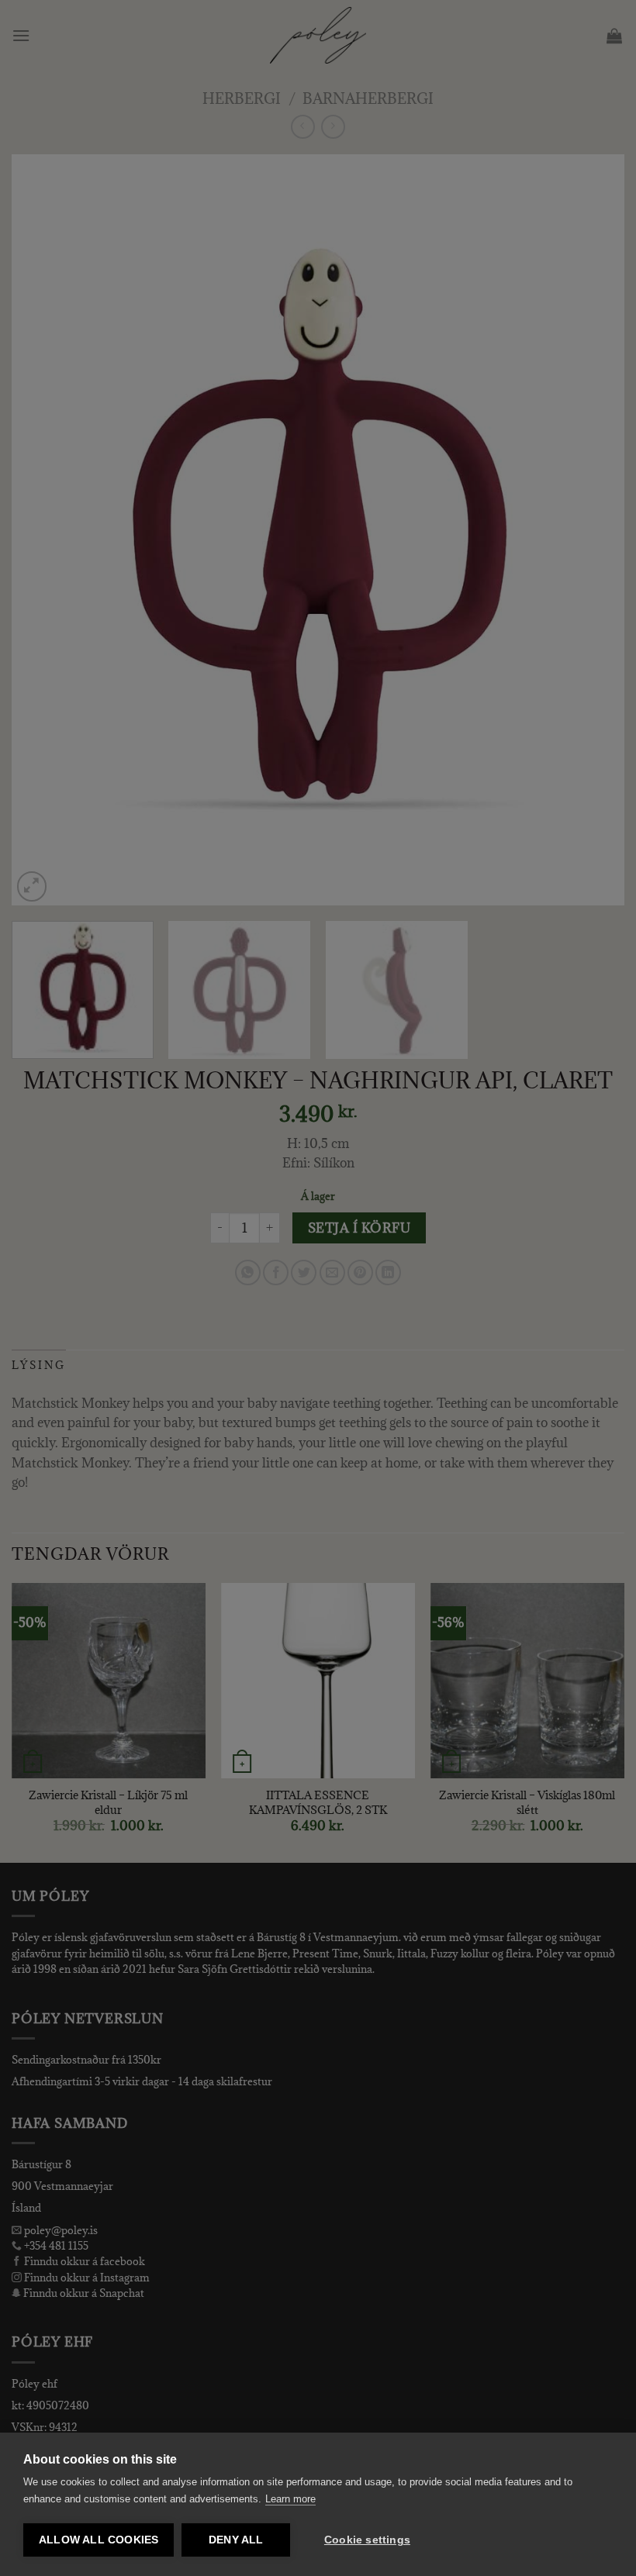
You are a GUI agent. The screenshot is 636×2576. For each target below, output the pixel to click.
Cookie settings (367, 2540)
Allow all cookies (99, 2540)
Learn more (290, 2499)
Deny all (236, 2540)
